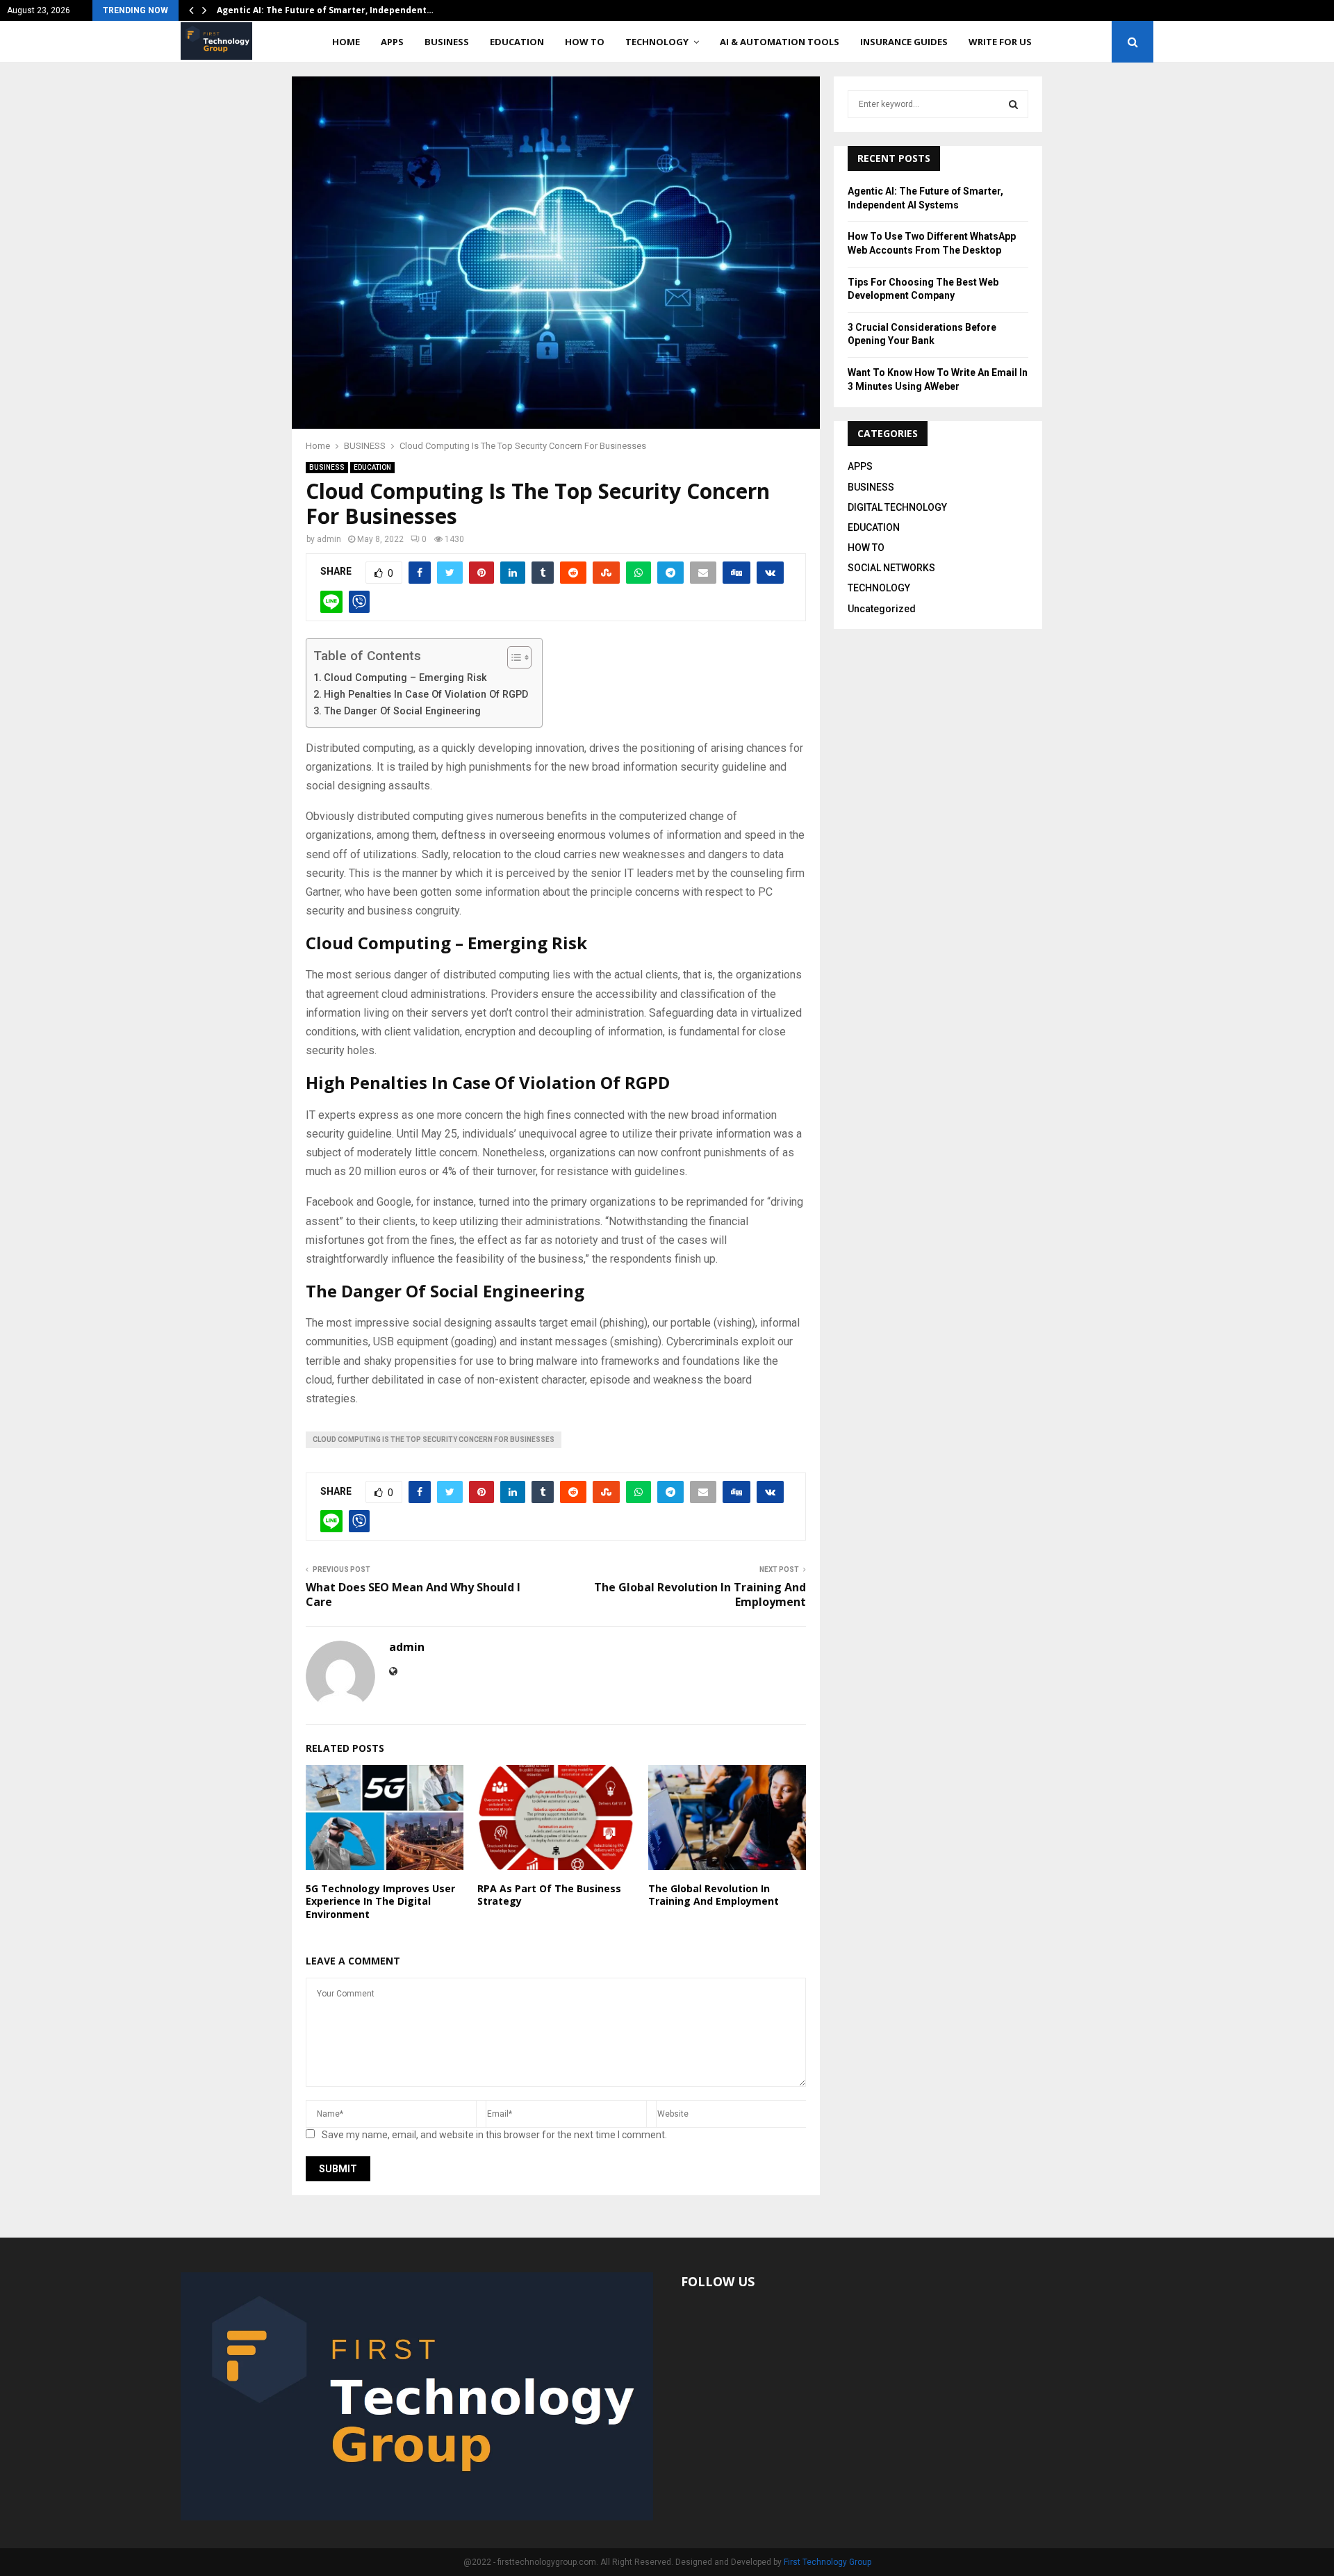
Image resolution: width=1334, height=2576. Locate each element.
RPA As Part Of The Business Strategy (549, 1895)
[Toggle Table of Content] (512, 657)
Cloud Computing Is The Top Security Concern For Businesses (434, 1439)
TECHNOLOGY (657, 42)
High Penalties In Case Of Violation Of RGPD (426, 695)
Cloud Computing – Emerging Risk (405, 678)
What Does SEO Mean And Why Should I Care (413, 1594)
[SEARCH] (1013, 104)
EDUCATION (517, 42)
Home (346, 42)
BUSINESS (447, 42)
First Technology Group (827, 2562)
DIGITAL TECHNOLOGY (897, 507)
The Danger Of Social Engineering (402, 711)
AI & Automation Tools (780, 42)
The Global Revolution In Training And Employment (700, 1594)
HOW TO (585, 42)
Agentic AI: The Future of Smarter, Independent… (325, 10)
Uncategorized (882, 609)
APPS (392, 42)
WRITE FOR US (1000, 42)
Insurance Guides (904, 42)
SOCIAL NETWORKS (891, 568)
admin (329, 539)
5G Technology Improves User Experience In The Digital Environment (380, 1901)
